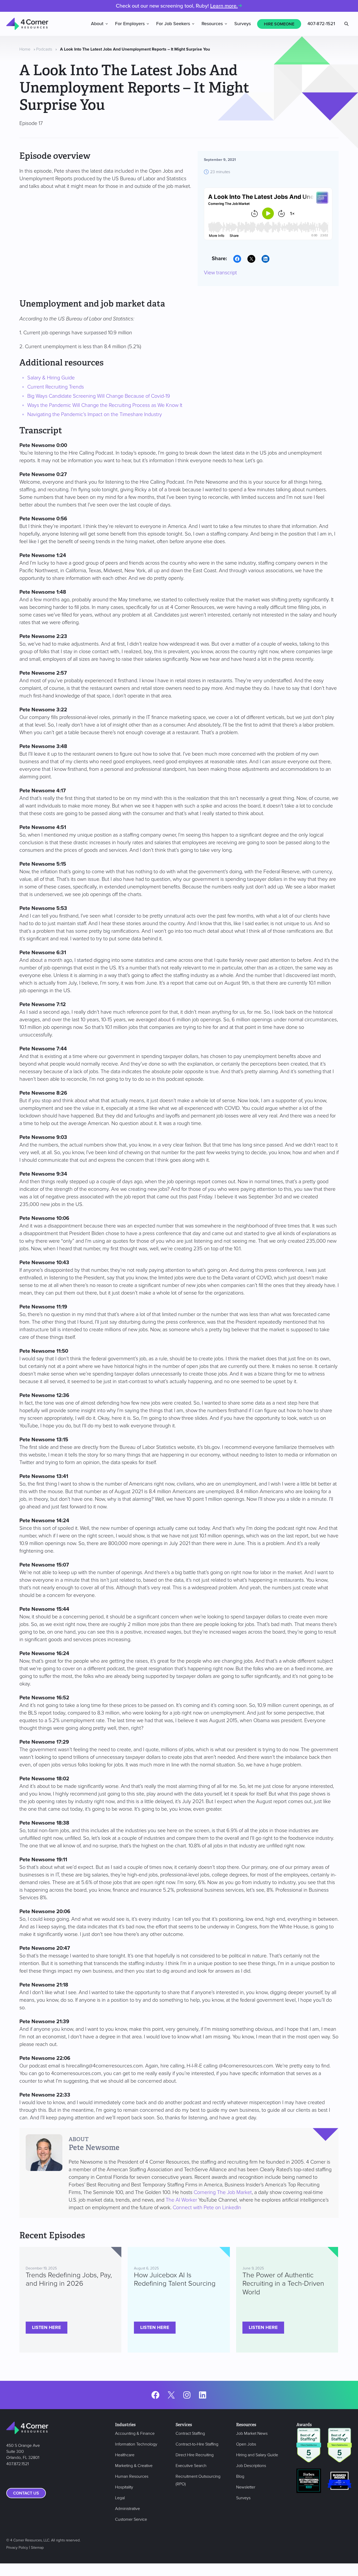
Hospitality (124, 2487)
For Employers (130, 24)
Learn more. (224, 6)
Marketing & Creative (134, 2466)
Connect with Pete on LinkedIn (207, 2208)
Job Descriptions (251, 2466)
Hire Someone (279, 24)
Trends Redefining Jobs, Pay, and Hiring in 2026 (69, 2279)
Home (25, 49)
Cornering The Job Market (223, 2192)
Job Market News (252, 2433)
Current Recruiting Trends (56, 387)
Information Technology (136, 2444)
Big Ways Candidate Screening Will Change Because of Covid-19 (99, 396)
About (97, 24)
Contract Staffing (190, 2433)
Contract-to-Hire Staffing (197, 2444)
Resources (212, 24)
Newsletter (246, 2487)
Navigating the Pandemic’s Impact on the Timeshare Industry (95, 414)
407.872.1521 (18, 2464)
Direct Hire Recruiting (195, 2455)
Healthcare (125, 2455)
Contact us (26, 2493)
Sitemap (37, 2548)
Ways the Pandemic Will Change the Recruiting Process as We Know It (105, 405)
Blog (240, 2476)
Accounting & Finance (135, 2433)
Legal (120, 2498)
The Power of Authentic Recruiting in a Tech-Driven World (283, 2284)
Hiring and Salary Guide (257, 2455)
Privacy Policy (17, 2548)
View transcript (220, 273)
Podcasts (44, 49)
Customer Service (131, 2519)
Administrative (128, 2509)
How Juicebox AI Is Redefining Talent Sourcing (175, 2279)
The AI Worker (181, 2200)
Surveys (243, 24)
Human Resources (132, 2476)
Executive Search (191, 2466)
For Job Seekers (173, 24)
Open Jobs (246, 2444)
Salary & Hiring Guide (51, 378)
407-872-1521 (321, 24)
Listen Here (47, 2328)
